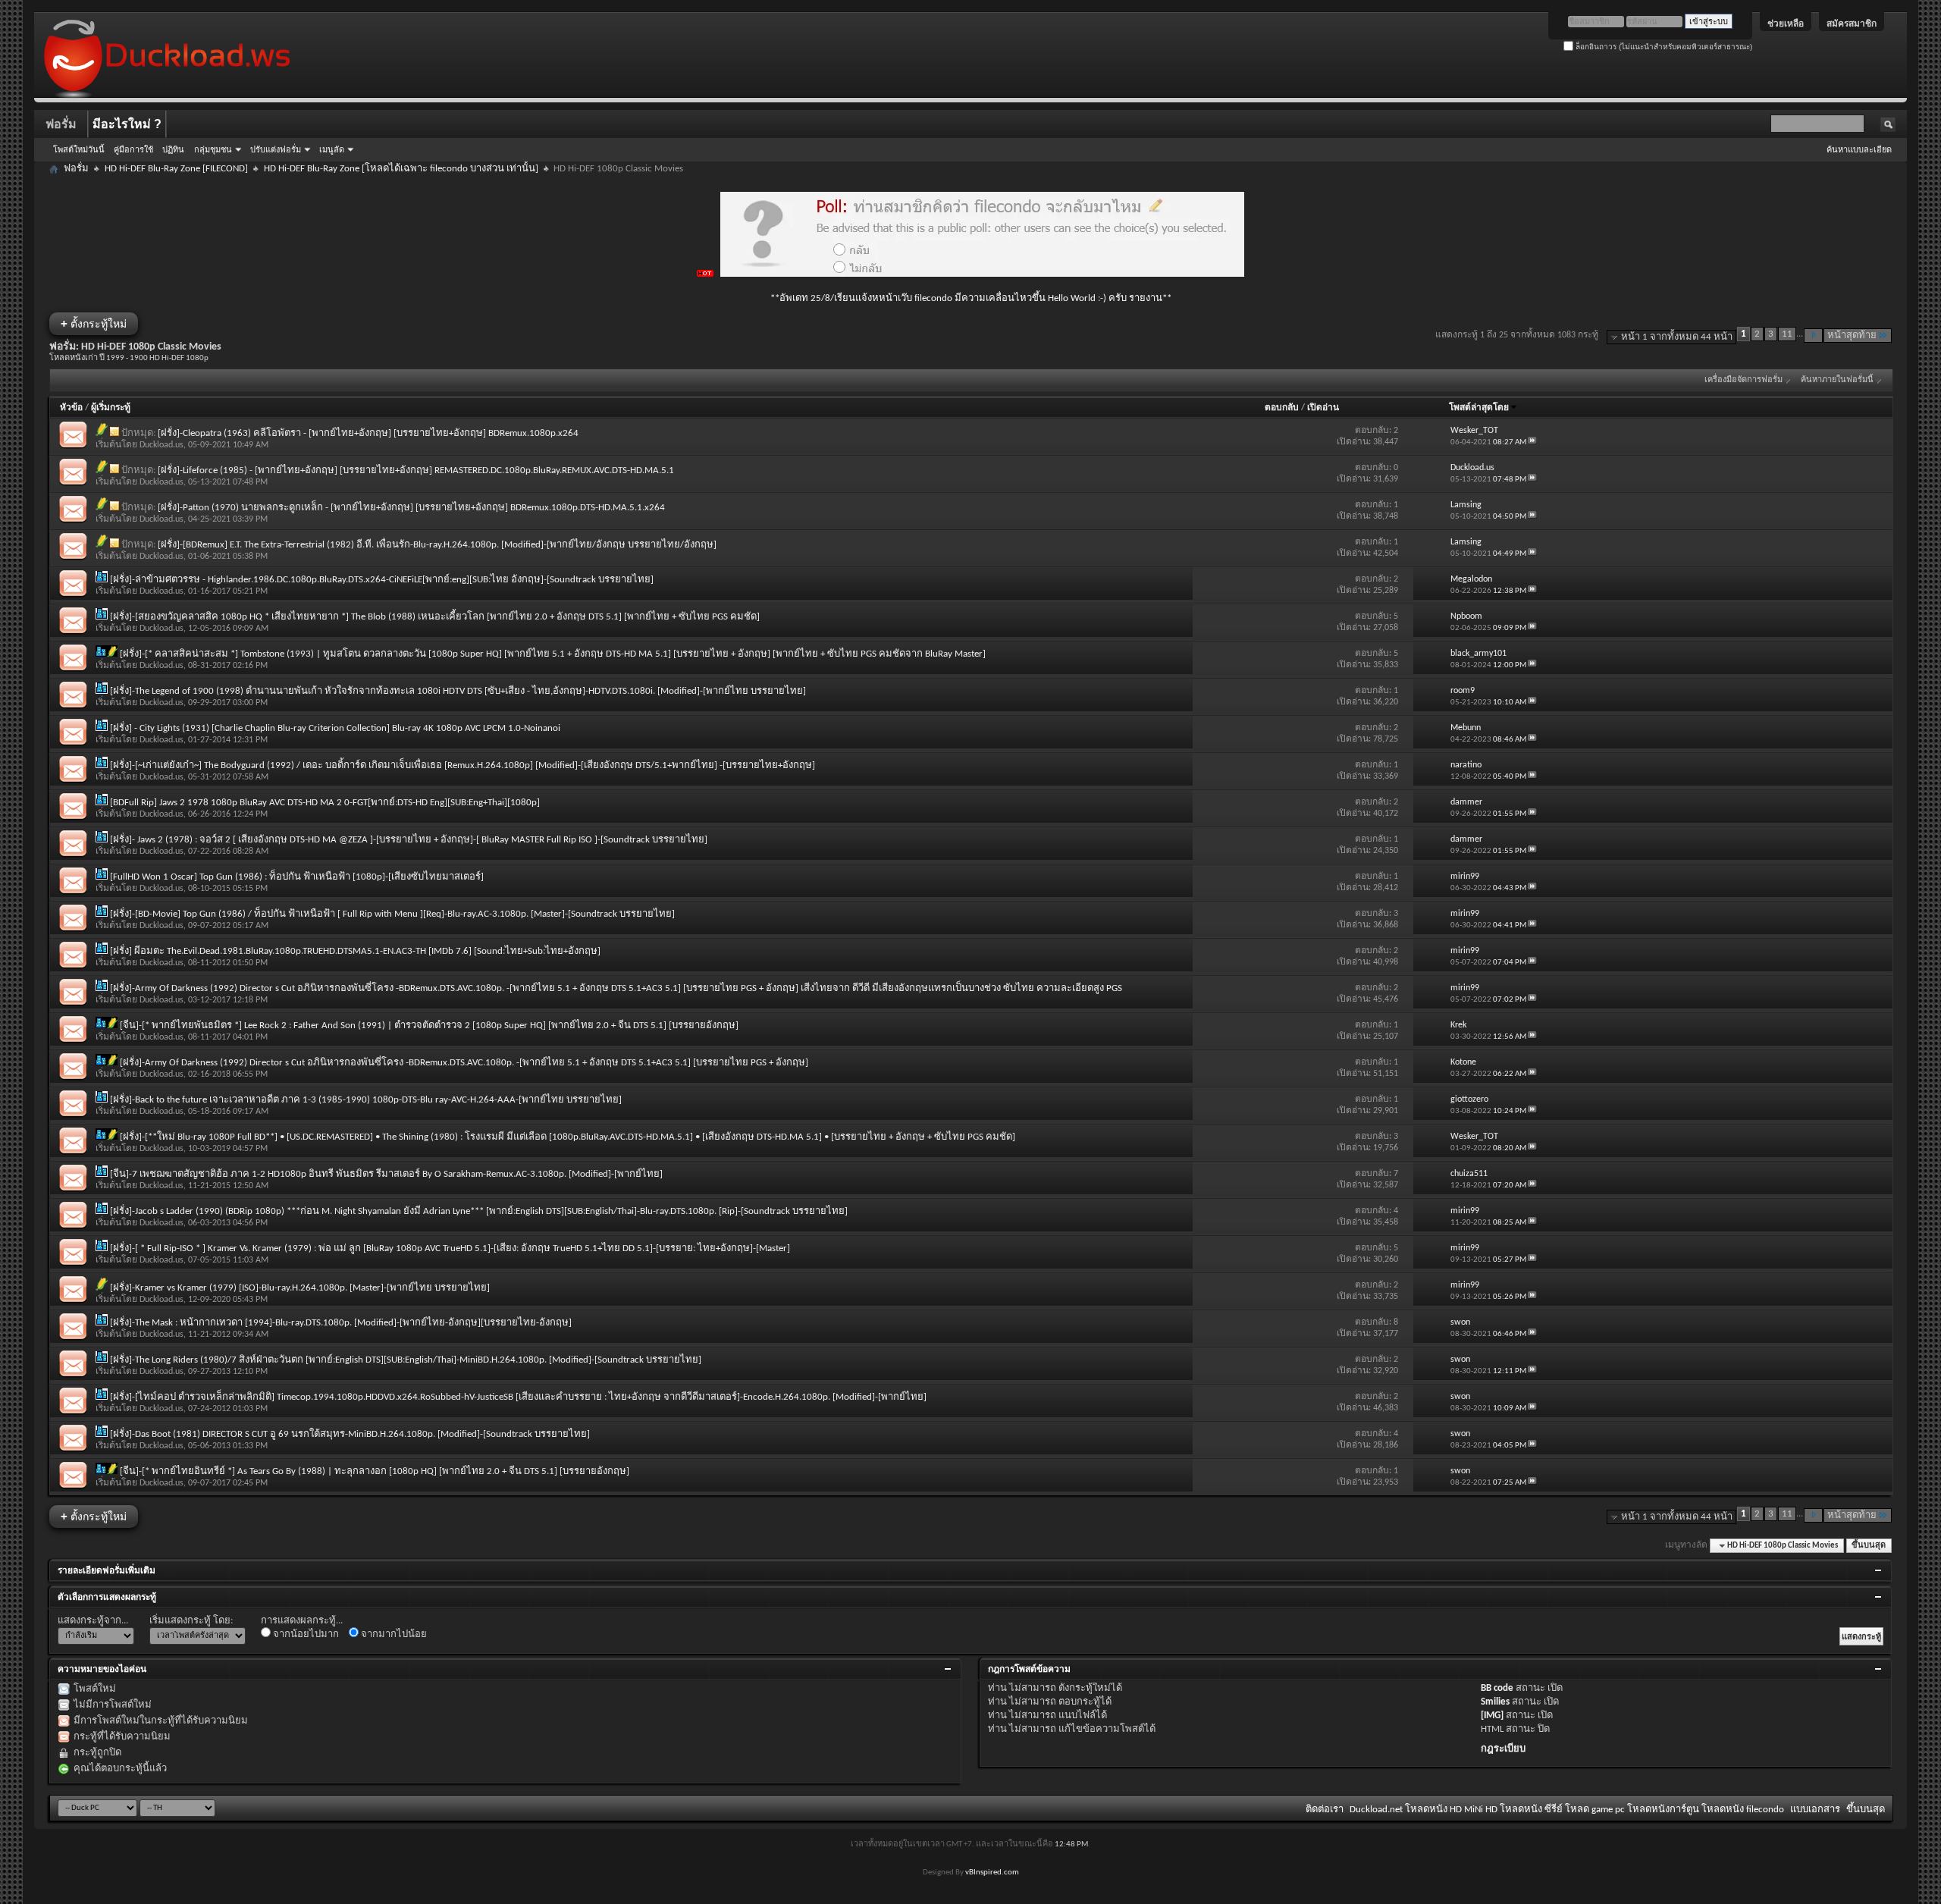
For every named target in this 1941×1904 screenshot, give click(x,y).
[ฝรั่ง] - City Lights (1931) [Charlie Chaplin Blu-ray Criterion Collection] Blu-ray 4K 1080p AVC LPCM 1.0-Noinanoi (335, 728)
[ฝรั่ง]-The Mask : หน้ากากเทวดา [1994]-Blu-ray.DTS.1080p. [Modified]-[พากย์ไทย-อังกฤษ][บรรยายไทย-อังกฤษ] (341, 1323)
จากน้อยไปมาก (305, 1634)
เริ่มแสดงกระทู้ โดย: (191, 1621)
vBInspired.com (992, 1873)
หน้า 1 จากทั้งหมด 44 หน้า (1677, 337)
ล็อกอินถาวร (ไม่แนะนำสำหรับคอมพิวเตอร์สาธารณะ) (1663, 47)
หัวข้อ (71, 408)
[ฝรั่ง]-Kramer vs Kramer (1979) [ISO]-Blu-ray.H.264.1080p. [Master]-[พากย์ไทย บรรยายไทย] (300, 1288)
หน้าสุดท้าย (1852, 336)
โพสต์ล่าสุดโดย (1479, 408)
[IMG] (1492, 1716)
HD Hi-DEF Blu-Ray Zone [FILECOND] (176, 169)
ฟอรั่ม (61, 124)
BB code (1497, 1688)
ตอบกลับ (1282, 408)
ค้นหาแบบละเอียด (1859, 149)
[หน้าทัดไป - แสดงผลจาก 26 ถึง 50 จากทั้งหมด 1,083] (1813, 336)
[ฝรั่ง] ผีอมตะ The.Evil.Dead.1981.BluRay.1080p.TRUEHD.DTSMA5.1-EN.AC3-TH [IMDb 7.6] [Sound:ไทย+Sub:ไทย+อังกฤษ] (355, 951)
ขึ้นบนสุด (1869, 1546)
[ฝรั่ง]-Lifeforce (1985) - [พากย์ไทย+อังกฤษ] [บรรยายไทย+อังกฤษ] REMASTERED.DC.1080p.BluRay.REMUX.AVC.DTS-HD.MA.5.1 (416, 471)
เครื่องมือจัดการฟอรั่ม (1743, 380)
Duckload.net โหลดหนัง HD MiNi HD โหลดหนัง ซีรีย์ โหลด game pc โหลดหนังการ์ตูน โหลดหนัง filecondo (1567, 1810)
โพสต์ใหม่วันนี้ (79, 149)
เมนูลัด (332, 149)
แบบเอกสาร (1815, 1810)
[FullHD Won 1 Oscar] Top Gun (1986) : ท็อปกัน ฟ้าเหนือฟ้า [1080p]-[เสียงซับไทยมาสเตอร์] (297, 877)
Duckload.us (161, 445)
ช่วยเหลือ (1786, 24)
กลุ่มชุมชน (213, 149)
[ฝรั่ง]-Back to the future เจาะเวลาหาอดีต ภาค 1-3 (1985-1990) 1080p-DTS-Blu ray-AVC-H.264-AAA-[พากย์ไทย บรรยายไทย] (366, 1100)
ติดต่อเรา (1325, 1810)
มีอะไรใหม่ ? (127, 124)
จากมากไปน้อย (393, 1634)
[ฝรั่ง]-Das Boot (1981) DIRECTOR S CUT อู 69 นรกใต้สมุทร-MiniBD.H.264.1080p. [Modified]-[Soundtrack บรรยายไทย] (350, 1434)
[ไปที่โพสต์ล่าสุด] (1532, 442)
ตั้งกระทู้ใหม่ (94, 323)
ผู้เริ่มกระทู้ (111, 408)
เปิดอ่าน (1323, 408)
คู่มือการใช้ (133, 149)
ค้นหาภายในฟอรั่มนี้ (1837, 380)
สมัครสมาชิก (1852, 24)
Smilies (1495, 1702)
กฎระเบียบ (1503, 1749)
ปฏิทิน (173, 149)
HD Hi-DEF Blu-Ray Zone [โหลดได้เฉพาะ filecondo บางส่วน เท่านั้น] (401, 169)
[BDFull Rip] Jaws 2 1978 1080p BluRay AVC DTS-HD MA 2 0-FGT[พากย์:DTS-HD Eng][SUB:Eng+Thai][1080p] (325, 803)
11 (1787, 334)
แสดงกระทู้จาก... (93, 1621)
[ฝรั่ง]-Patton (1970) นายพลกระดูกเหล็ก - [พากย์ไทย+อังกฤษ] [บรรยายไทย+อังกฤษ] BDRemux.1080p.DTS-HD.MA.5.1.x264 (411, 508)
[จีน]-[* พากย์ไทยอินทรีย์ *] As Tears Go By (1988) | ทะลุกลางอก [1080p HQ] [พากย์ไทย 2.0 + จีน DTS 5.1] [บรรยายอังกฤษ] (375, 1471)
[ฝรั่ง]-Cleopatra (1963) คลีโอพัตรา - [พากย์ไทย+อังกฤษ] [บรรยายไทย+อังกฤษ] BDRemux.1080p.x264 (368, 433)
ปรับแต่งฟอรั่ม (276, 149)
